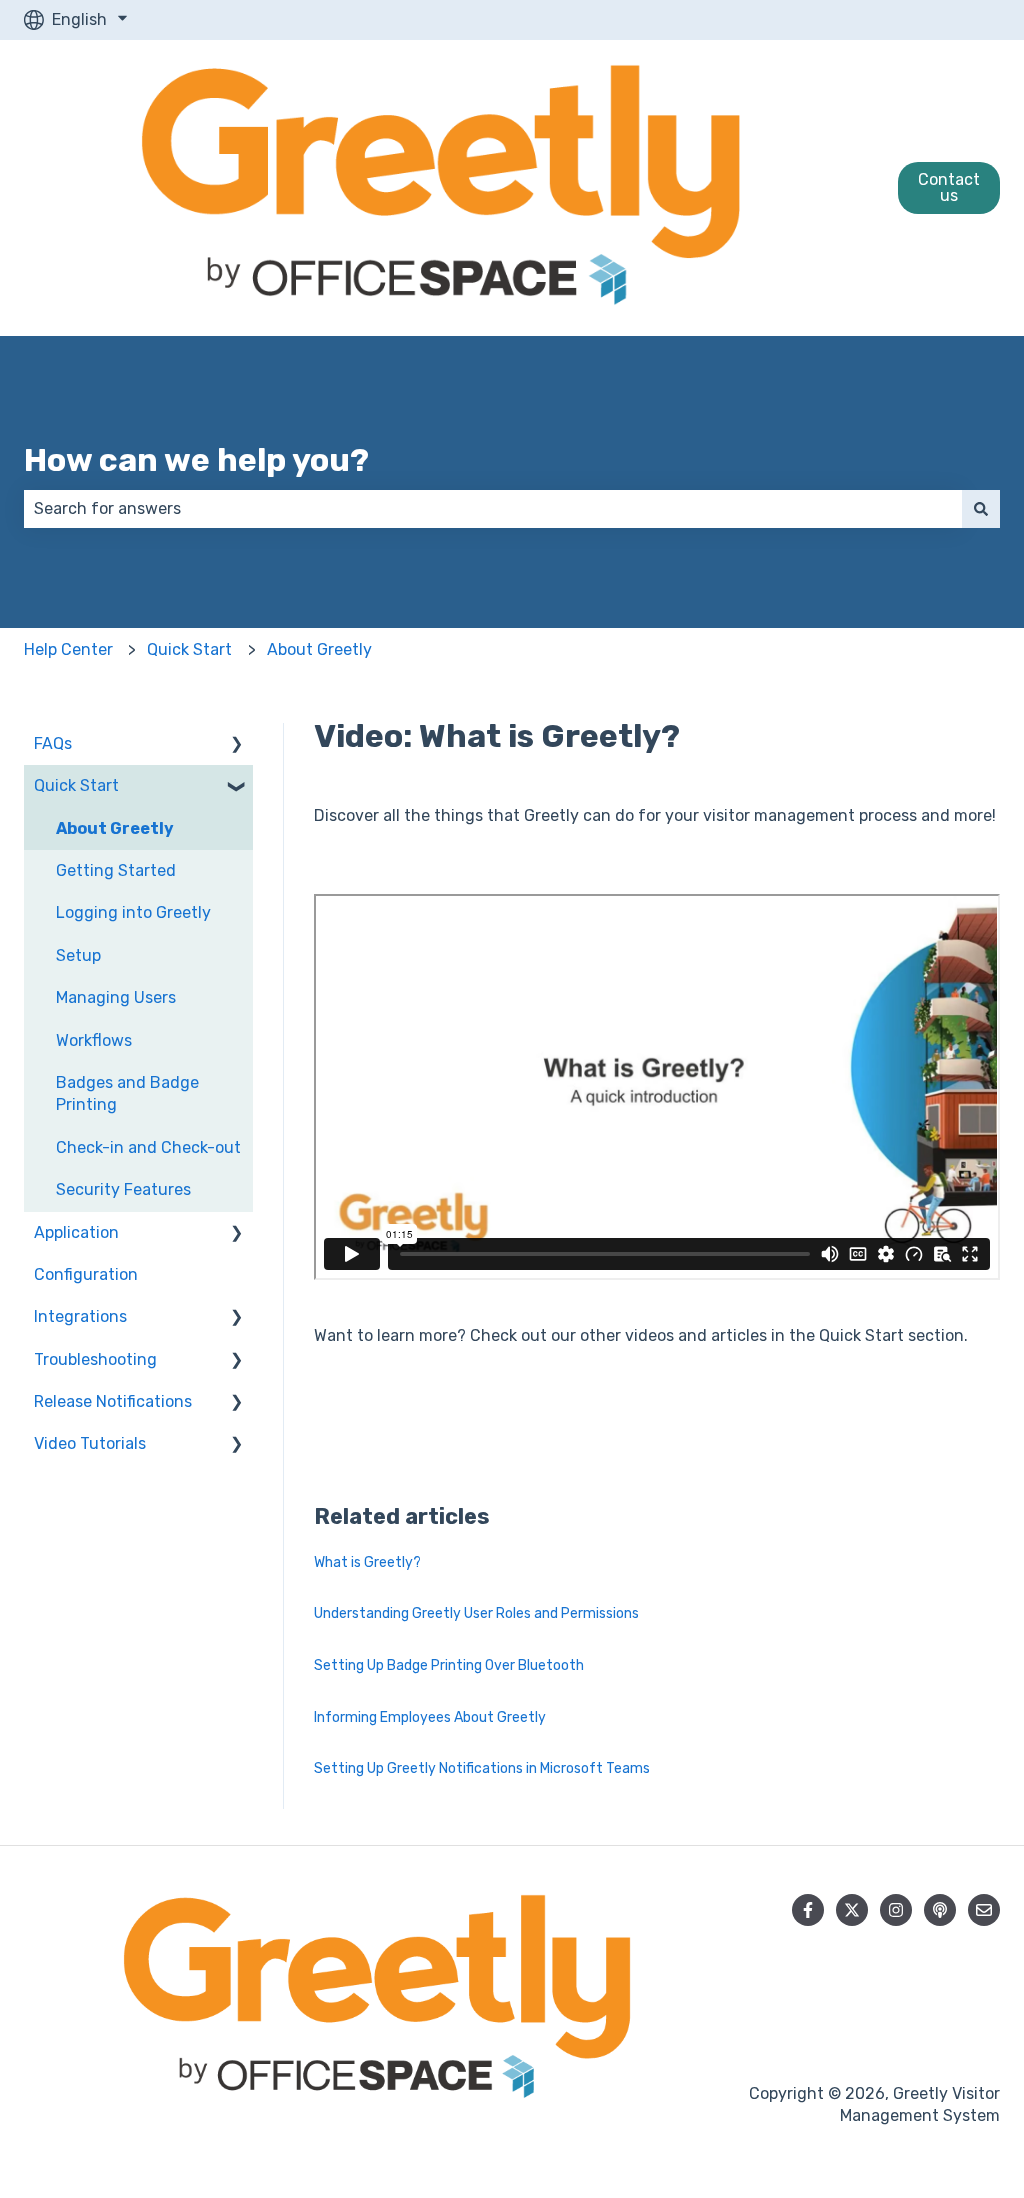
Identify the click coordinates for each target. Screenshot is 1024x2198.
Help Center (68, 649)
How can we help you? (196, 460)
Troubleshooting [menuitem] (95, 1359)
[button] (237, 745)
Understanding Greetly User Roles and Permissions (476, 1613)
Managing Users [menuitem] (116, 997)
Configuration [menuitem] (86, 1274)
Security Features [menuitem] (123, 1189)
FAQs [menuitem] (53, 743)
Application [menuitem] (76, 1232)
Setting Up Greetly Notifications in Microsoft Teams (482, 1768)
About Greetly (319, 649)
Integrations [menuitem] (80, 1316)
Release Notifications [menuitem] (113, 1401)
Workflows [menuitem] (94, 1040)
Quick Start (189, 649)
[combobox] (493, 509)
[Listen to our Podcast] (940, 1910)
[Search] (981, 509)
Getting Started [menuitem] (116, 870)
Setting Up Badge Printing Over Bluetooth (449, 1665)
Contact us (949, 187)
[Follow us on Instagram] (896, 1910)
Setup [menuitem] (78, 955)
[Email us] (984, 1910)
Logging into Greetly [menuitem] (133, 912)
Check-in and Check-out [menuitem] (148, 1147)
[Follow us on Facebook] (808, 1910)
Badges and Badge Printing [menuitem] (127, 1093)
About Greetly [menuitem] (115, 828)
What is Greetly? (367, 1562)
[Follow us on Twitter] (852, 1910)
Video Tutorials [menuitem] (90, 1443)
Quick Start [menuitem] (76, 785)
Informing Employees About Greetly (430, 1717)
